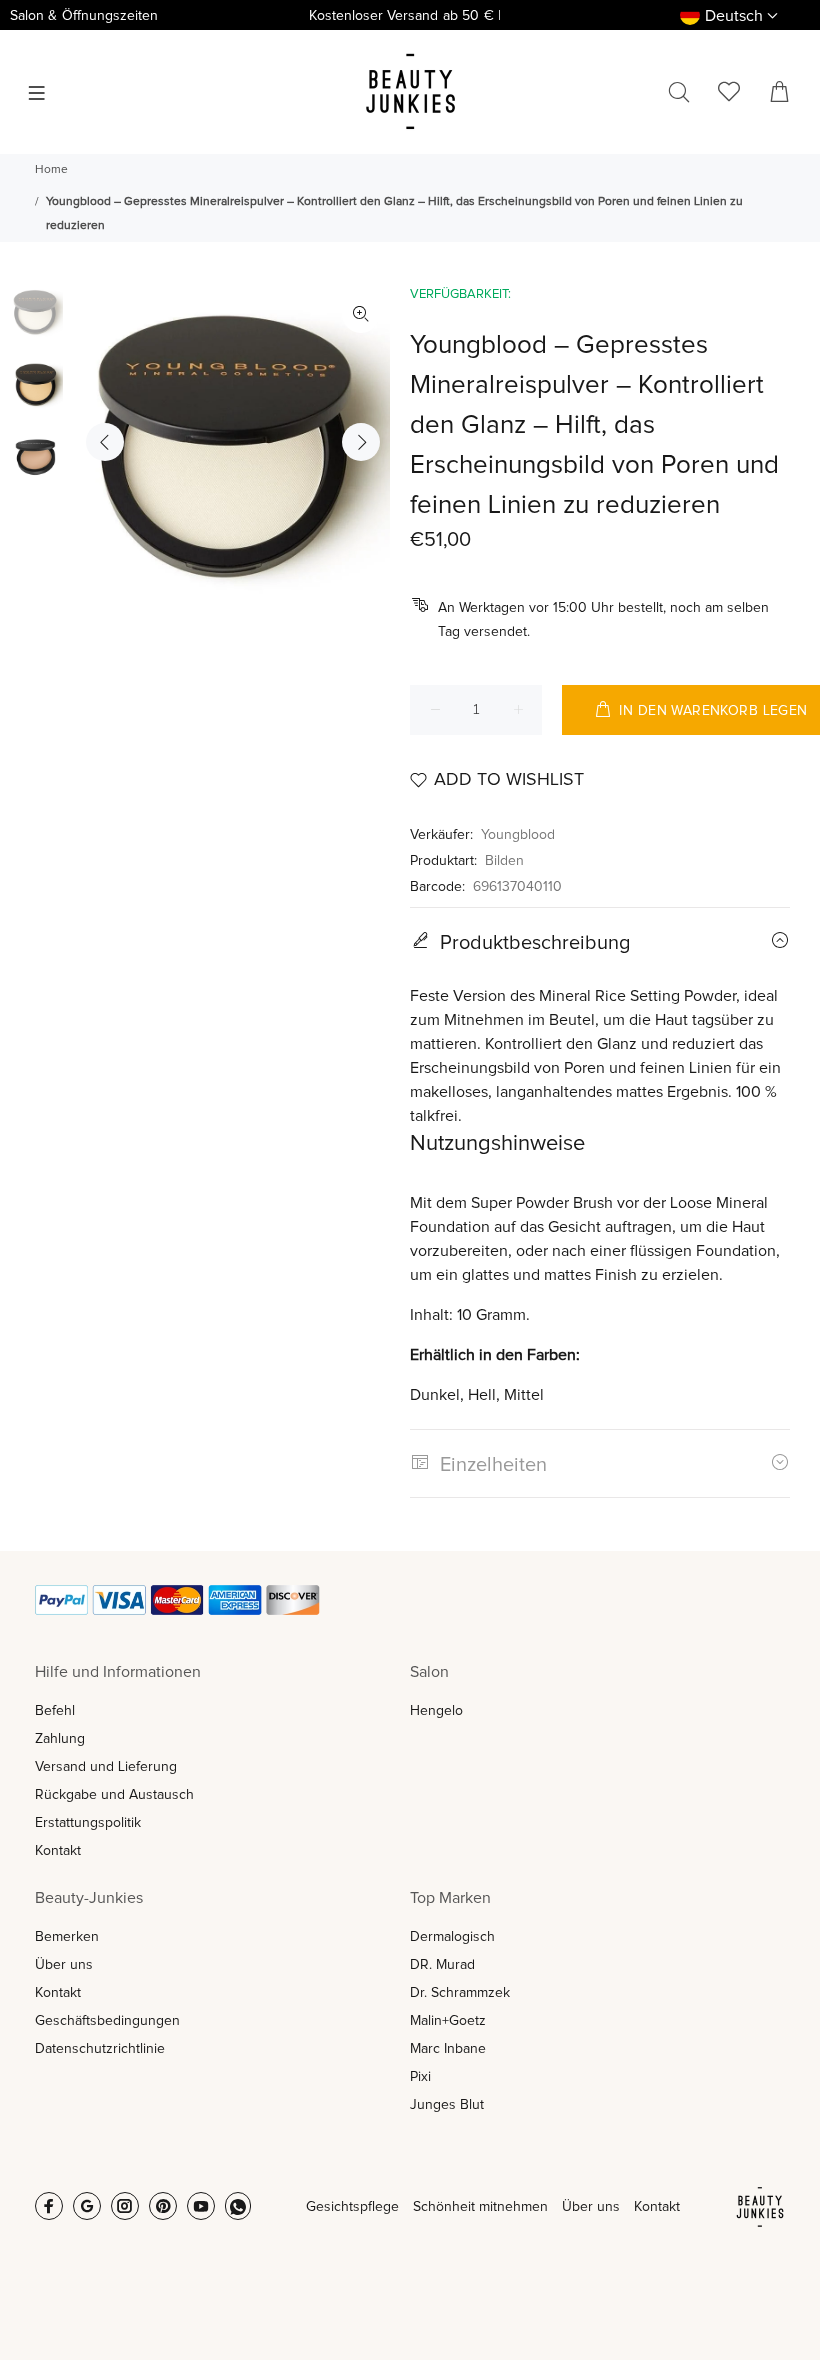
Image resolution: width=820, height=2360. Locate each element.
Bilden (504, 861)
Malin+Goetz (448, 2021)
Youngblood (518, 835)
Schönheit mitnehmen (480, 2207)
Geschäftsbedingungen (107, 2021)
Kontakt (58, 1851)
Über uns (64, 1965)
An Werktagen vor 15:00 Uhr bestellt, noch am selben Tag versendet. (603, 620)
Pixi (420, 2077)
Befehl (55, 1711)
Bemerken (67, 1937)
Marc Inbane (448, 2049)
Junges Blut (447, 2105)
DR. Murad (442, 1965)
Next (361, 442)
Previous (105, 442)
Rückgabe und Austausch (114, 1795)
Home (51, 170)
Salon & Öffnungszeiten (84, 16)
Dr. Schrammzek (460, 1993)
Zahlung (60, 1739)
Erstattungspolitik (88, 1823)
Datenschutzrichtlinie (100, 2049)
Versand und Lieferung (106, 1767)
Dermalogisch (452, 1937)
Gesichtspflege (352, 2207)
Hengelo (436, 1711)
